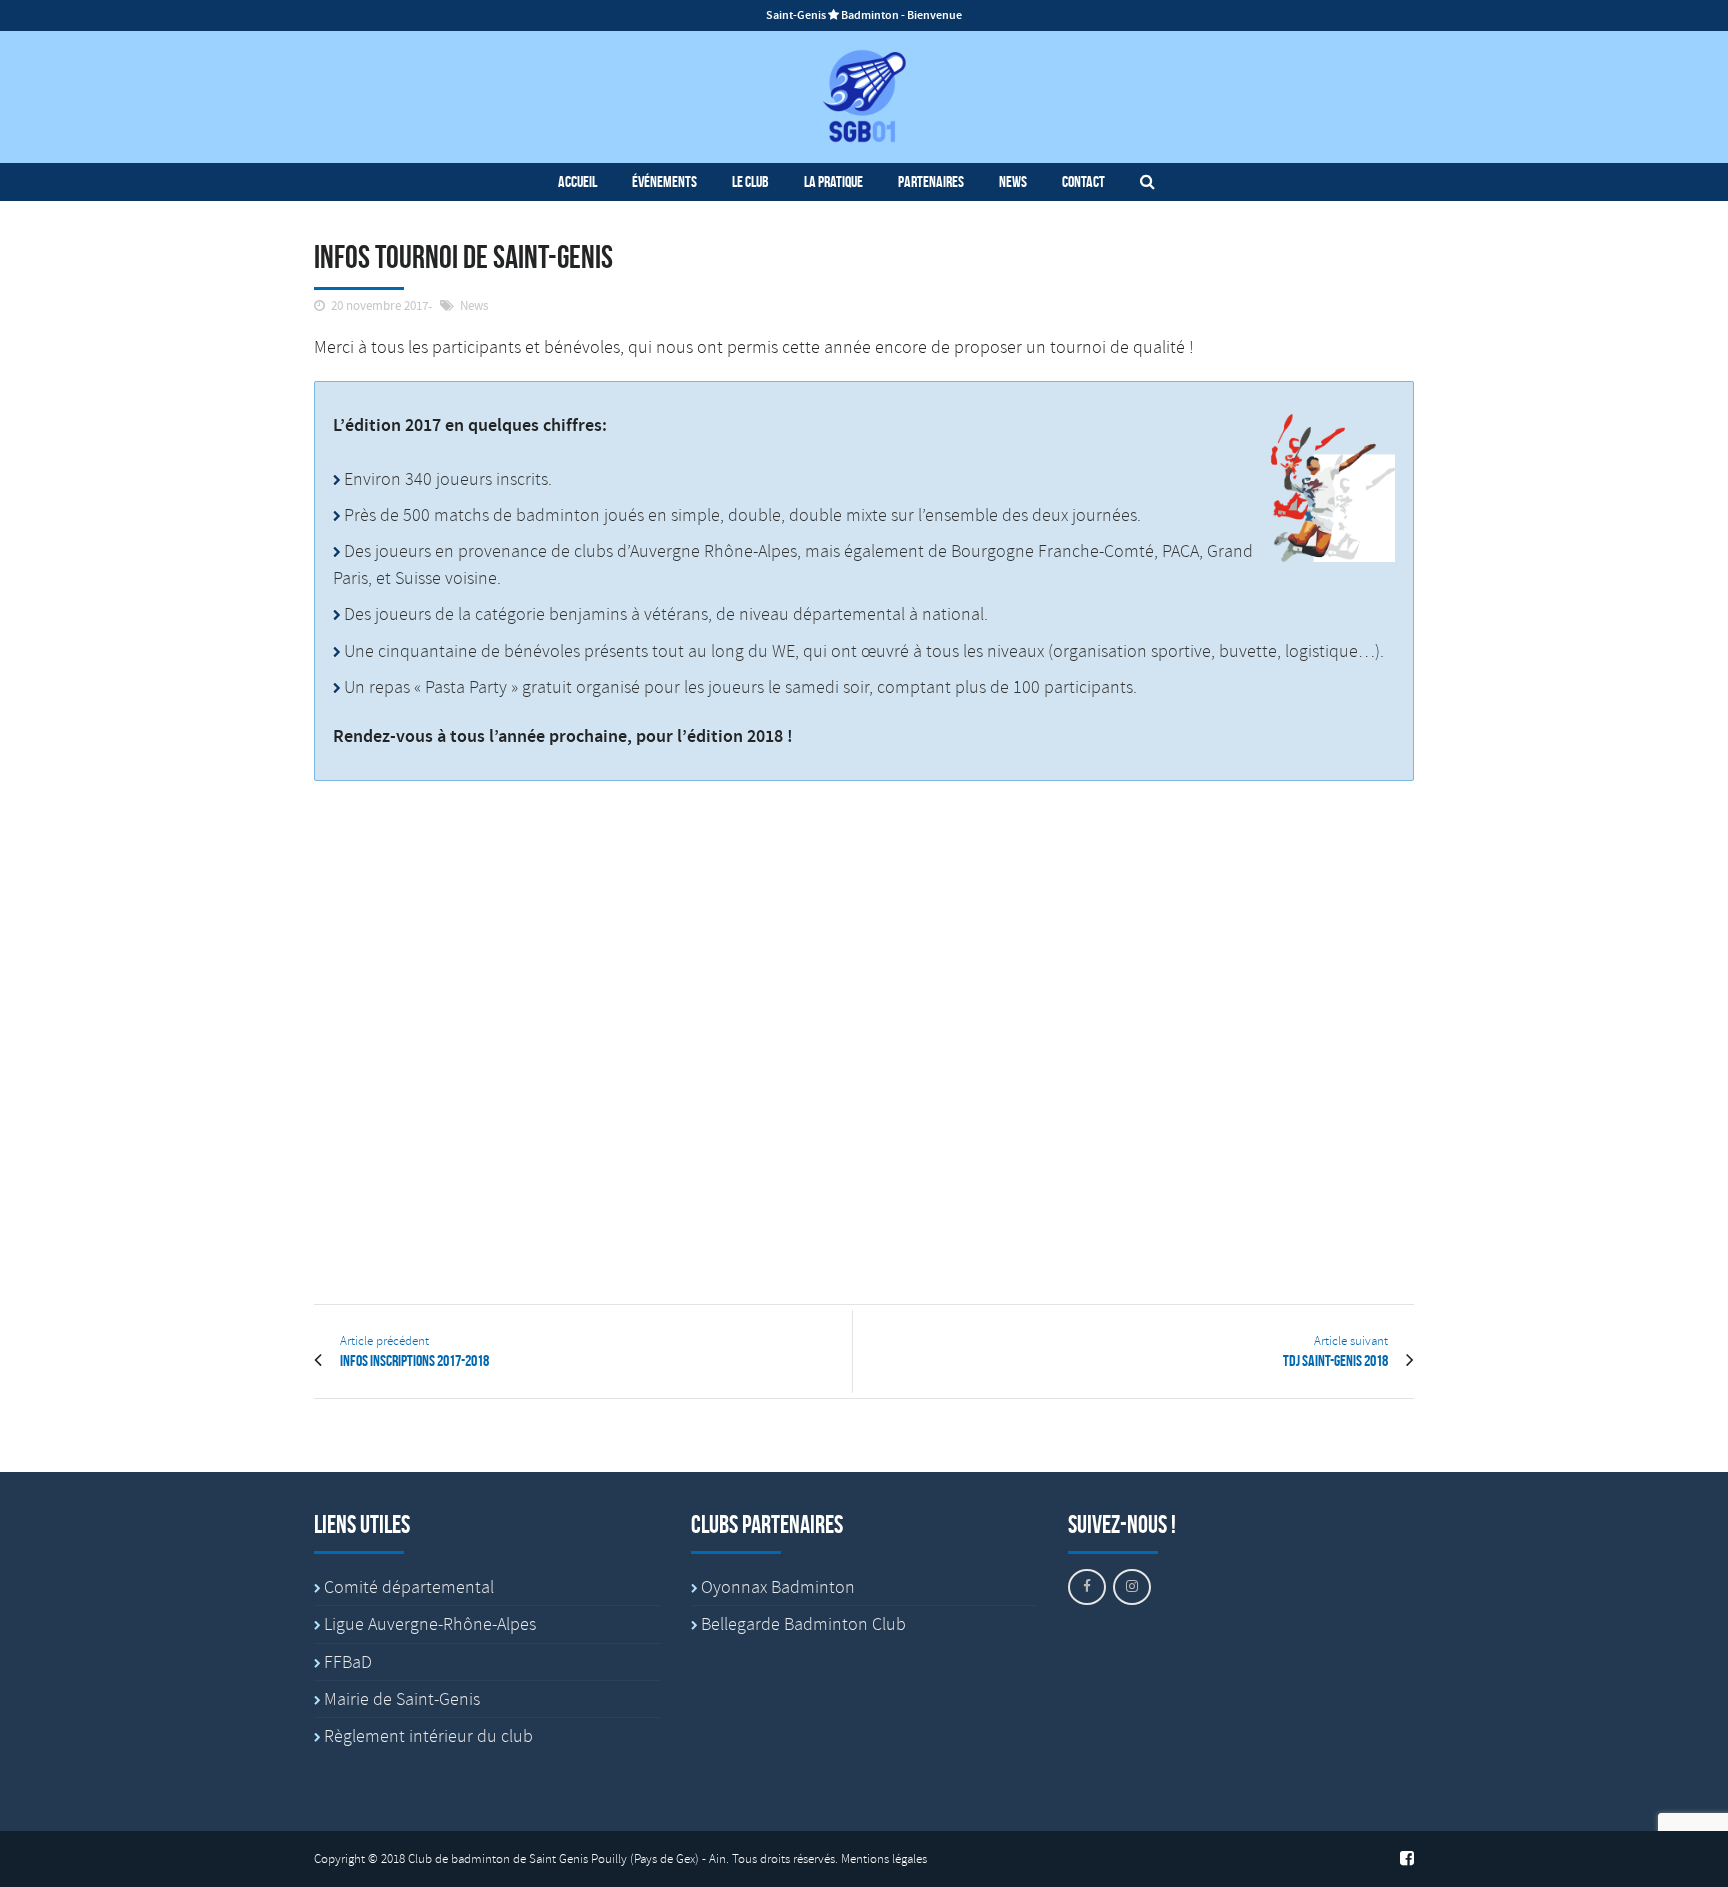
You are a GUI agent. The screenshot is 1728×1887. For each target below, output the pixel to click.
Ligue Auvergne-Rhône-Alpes (430, 1624)
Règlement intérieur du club (428, 1736)
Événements (664, 181)
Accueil (577, 181)
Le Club (750, 181)
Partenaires (931, 181)
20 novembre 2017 (379, 306)
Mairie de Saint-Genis (402, 1699)
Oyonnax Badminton (778, 1587)
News (1013, 181)
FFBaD (348, 1662)
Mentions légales (884, 1859)
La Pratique (833, 181)
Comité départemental (409, 1587)
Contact (1083, 181)
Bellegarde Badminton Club (803, 1624)
